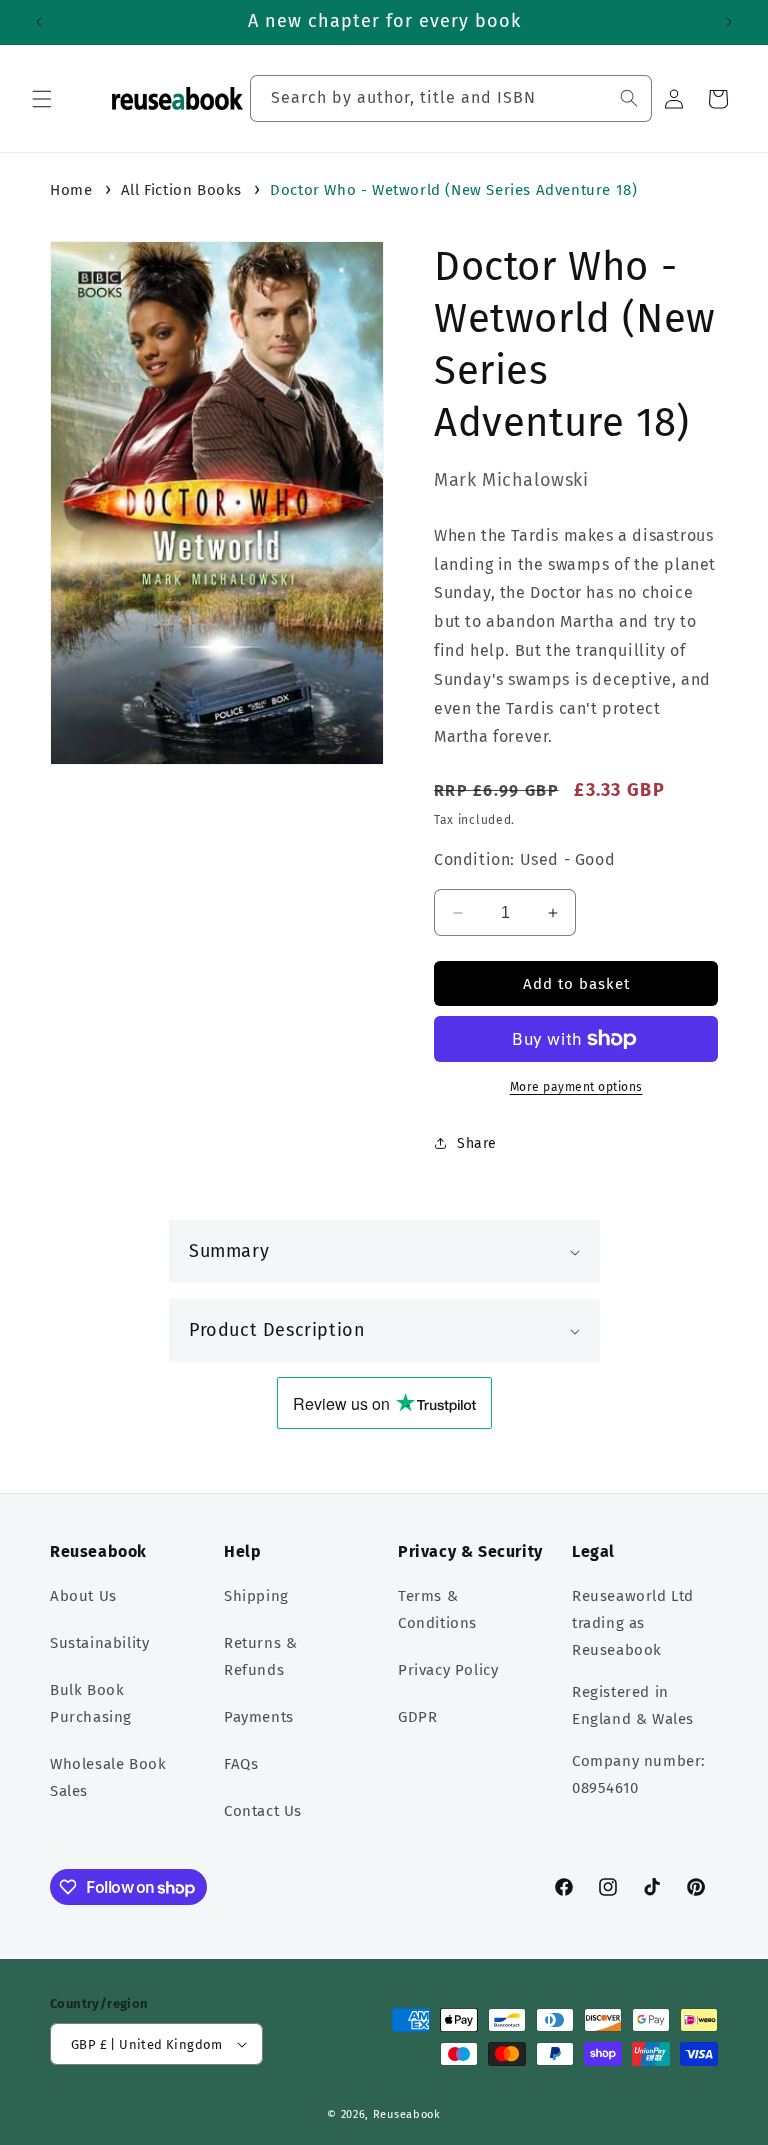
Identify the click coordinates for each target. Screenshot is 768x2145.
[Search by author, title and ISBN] (629, 98)
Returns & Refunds (260, 1656)
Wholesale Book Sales (108, 1777)
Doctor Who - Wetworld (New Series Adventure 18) (453, 190)
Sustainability (99, 1643)
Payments (259, 1717)
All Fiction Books (181, 190)
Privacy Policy (448, 1670)
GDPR (417, 1717)
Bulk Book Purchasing (91, 1703)
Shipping (256, 1596)
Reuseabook (407, 2114)
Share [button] (477, 1143)
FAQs (241, 1764)
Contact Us (263, 1811)
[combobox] (451, 98)
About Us (83, 1596)
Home (71, 190)
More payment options (576, 1087)
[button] (42, 99)
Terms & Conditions (437, 1609)
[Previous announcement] (39, 22)
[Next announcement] (729, 22)
